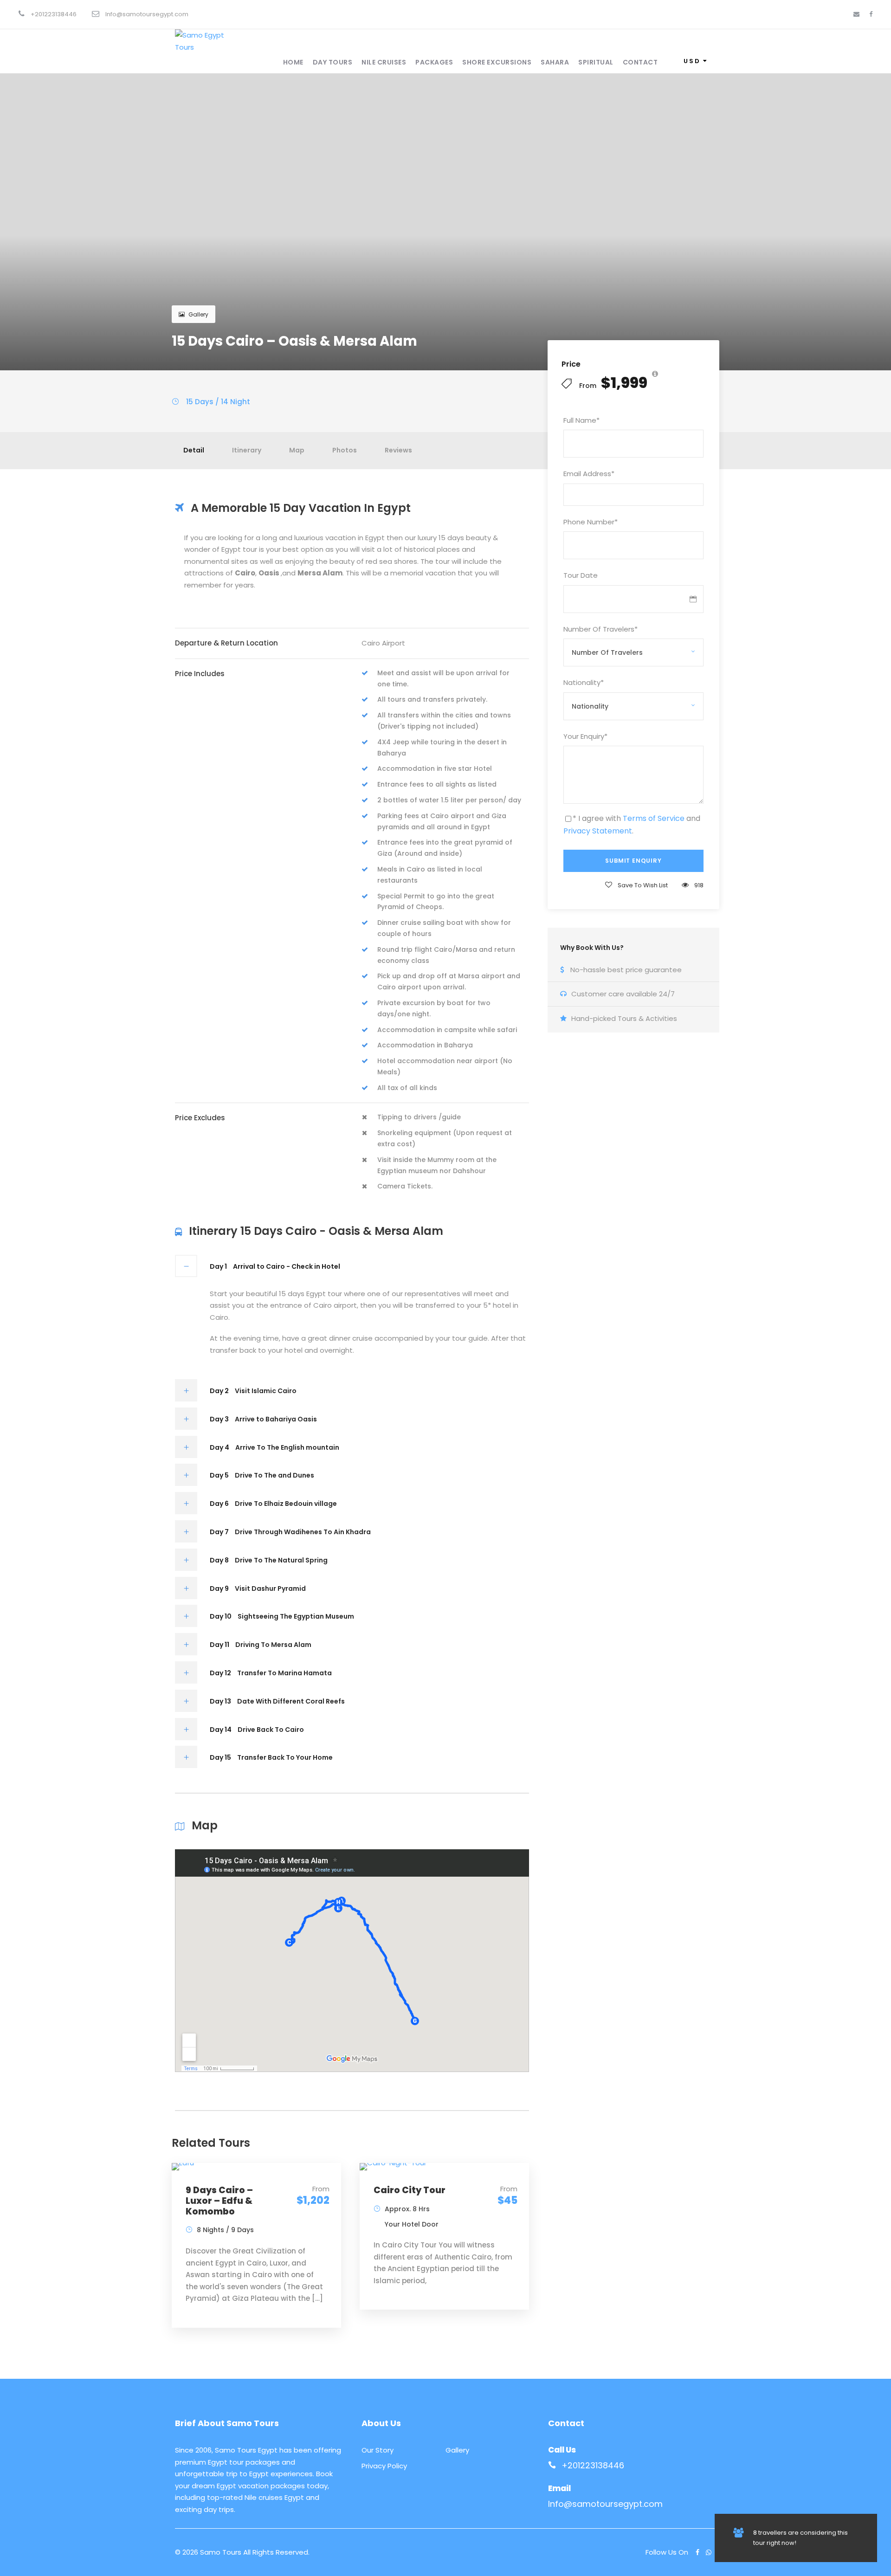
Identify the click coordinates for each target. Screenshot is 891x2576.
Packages (434, 62)
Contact (640, 62)
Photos (345, 450)
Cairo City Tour (410, 2190)
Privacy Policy (384, 2466)
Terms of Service (654, 818)
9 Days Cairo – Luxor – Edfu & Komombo (219, 2201)
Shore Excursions (497, 62)
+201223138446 (593, 2465)
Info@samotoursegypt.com (605, 2504)
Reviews (398, 450)
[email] (856, 14)
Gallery (198, 314)
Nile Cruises (384, 62)
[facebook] (871, 14)
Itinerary (247, 450)
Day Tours (333, 62)
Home (293, 62)
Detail (194, 450)
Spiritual (596, 62)
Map (297, 450)
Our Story (378, 2450)
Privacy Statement (598, 831)
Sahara (555, 62)
